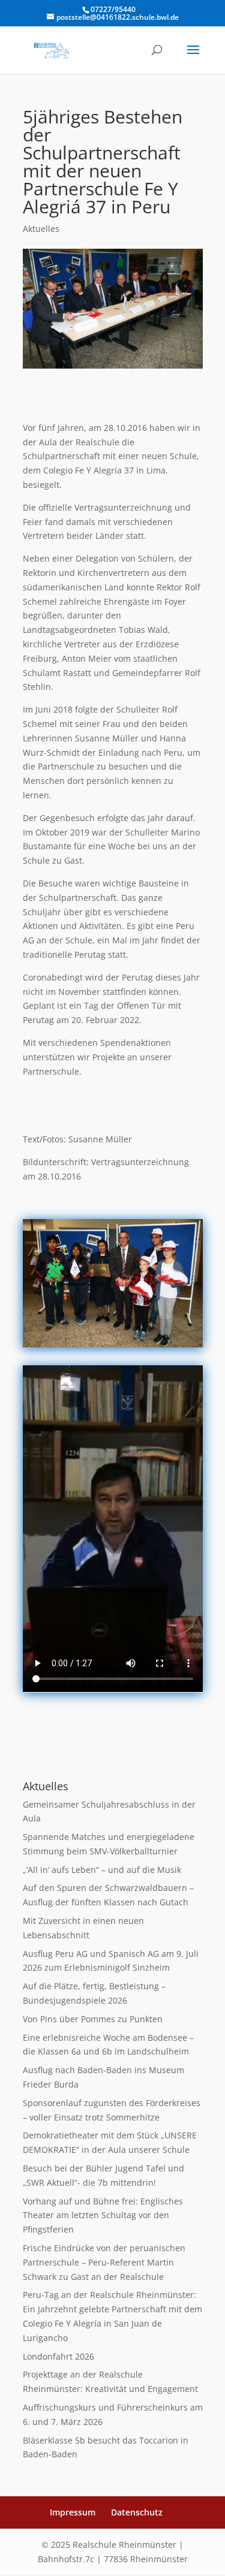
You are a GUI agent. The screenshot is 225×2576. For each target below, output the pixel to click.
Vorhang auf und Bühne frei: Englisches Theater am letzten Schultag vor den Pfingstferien (103, 2215)
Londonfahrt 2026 (58, 2356)
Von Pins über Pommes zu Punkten (93, 2019)
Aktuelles (41, 229)
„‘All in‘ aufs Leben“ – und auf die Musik (102, 1870)
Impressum (73, 2512)
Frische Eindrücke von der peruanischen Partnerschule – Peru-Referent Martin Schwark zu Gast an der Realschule (104, 2262)
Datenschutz (137, 2512)
